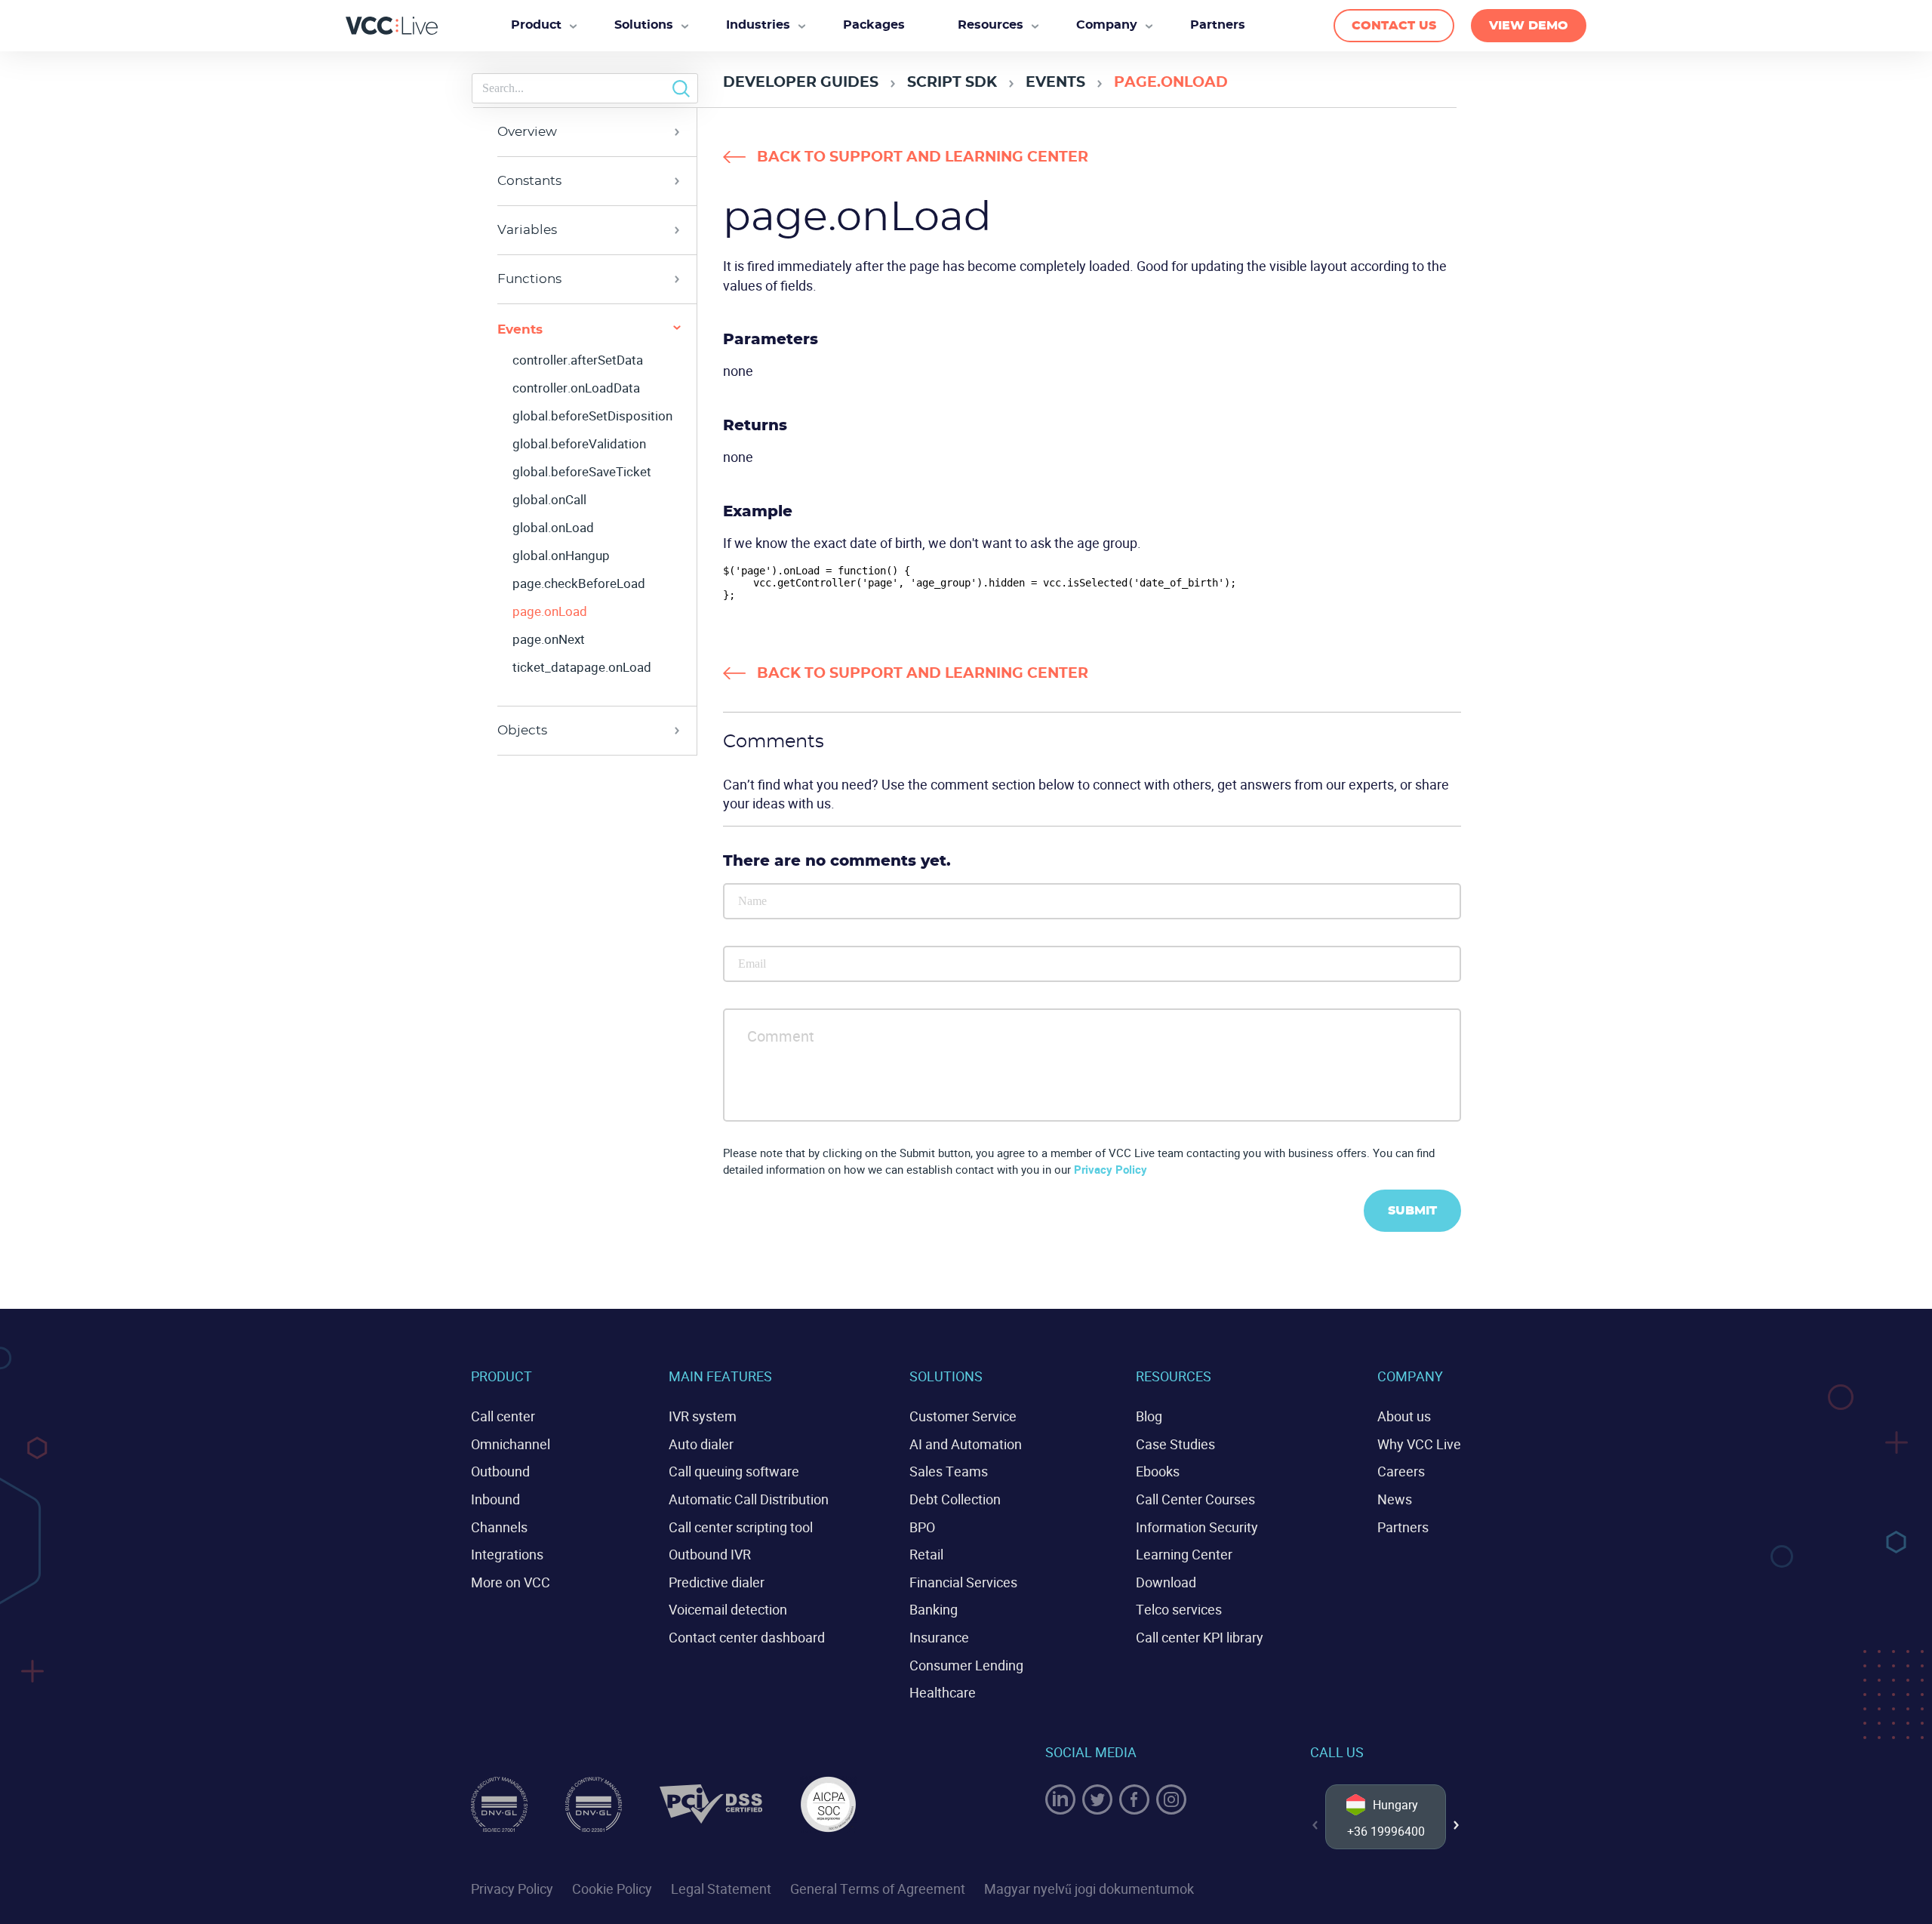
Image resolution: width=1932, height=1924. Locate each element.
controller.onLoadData (576, 388)
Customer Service (963, 1416)
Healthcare (943, 1692)
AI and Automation (966, 1444)
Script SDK (952, 83)
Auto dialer (701, 1444)
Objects (522, 730)
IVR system (703, 1416)
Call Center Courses (1195, 1499)
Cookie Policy (612, 1889)
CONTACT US (1394, 26)
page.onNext (549, 639)
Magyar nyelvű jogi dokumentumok (1089, 1889)
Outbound (500, 1471)
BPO (922, 1527)
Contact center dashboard (747, 1637)
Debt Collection (955, 1499)
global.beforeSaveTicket (582, 472)
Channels (499, 1527)
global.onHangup (561, 556)
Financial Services (963, 1582)
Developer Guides (801, 83)
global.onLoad (553, 528)
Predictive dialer (717, 1582)
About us (1404, 1416)
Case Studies (1175, 1444)
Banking (934, 1609)
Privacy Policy (1111, 1169)
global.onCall (549, 500)
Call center (503, 1416)
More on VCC (511, 1582)
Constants (529, 181)
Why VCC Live (1419, 1444)
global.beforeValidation (579, 444)
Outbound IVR (710, 1554)
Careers (1401, 1471)
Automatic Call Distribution (749, 1499)
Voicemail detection (728, 1609)
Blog (1149, 1416)
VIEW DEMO (1529, 26)
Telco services (1179, 1609)
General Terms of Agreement (878, 1889)
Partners (1403, 1527)
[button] (1457, 1825)
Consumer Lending (966, 1665)
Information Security (1197, 1527)
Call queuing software (734, 1471)
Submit (1412, 1211)
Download (1166, 1582)
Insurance (939, 1637)
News (1395, 1499)
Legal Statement (721, 1889)
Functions (529, 279)
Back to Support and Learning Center (923, 157)
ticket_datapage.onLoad (582, 667)
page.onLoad (550, 611)
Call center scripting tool (741, 1527)
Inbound (495, 1499)
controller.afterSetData (578, 360)
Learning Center (1184, 1554)
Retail (926, 1554)
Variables (527, 230)
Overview (527, 132)
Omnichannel (511, 1444)
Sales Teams (949, 1471)
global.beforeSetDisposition (592, 416)
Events (1055, 83)
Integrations (507, 1554)
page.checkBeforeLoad (579, 583)
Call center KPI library (1200, 1637)
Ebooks (1158, 1471)
